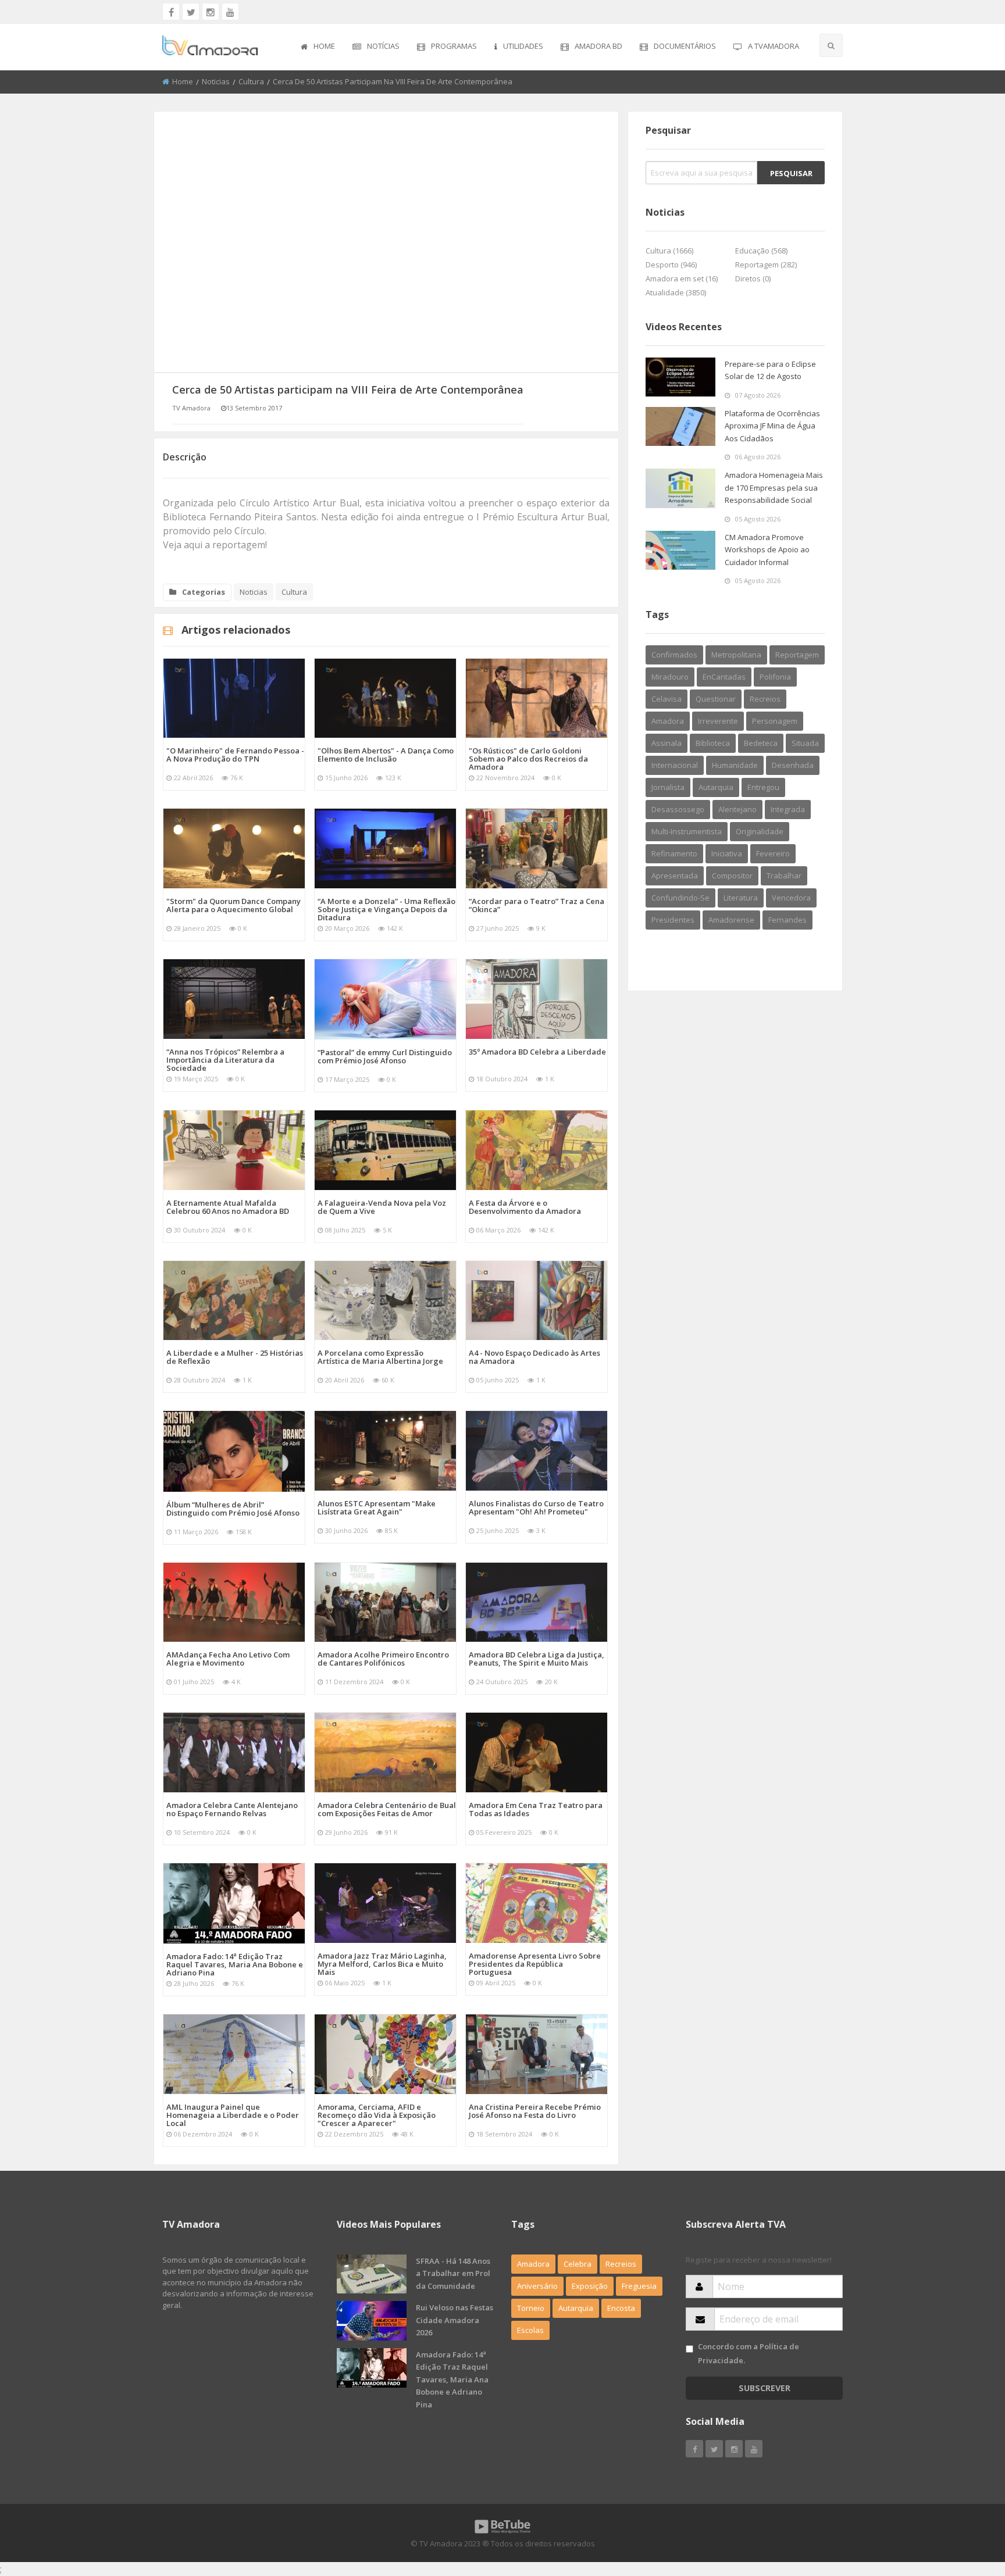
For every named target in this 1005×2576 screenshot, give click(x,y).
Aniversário (537, 2286)
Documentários (685, 46)
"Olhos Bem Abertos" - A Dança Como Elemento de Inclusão (386, 755)
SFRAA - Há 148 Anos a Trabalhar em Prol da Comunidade (453, 2273)
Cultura (251, 81)
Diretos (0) (753, 278)
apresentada (675, 876)
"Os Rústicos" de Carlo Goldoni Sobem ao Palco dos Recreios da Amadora (528, 759)
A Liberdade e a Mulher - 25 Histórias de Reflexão (235, 1357)
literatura (741, 898)
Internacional (675, 765)
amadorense (731, 920)
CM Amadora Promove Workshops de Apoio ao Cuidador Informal (767, 550)
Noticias (216, 81)
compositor (732, 876)
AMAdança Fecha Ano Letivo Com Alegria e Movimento (228, 1659)
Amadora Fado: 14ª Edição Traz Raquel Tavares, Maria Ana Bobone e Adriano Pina (235, 1964)
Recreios (765, 699)
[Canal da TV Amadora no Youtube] (230, 12)
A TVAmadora (774, 46)
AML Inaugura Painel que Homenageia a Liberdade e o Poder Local (233, 2115)
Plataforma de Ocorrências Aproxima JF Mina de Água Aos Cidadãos (772, 426)
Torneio (531, 2308)
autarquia (716, 787)
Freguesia (639, 2286)
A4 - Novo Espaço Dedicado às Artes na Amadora (534, 1357)
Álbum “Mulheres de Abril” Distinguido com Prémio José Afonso (233, 1509)
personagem (775, 721)
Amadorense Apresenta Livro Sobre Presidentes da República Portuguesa (535, 1964)
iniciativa (727, 853)
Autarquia (576, 2308)
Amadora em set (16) (682, 278)
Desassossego (678, 809)
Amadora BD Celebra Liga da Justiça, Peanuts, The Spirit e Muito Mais (537, 1659)
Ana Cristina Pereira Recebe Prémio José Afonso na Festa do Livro (535, 2111)
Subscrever (765, 2388)
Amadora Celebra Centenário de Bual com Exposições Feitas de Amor (387, 1809)
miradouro (670, 677)
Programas (454, 46)
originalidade (760, 831)
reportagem (797, 655)
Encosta (621, 2308)
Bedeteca (761, 743)
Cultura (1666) (669, 251)
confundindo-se (680, 898)
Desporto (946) (671, 265)
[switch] (689, 2349)
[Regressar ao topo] (967, 2503)
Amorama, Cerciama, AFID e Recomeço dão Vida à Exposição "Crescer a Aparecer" (377, 2115)
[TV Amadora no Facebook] (171, 12)
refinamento (674, 853)
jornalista (668, 787)
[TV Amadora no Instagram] (211, 12)
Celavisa (667, 699)
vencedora (791, 898)
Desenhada (793, 765)
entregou (763, 787)
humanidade (735, 765)
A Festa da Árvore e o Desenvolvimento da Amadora (525, 1207)
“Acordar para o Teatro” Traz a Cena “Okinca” (537, 905)
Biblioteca (713, 743)
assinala (667, 743)
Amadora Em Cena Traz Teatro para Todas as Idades (536, 1809)
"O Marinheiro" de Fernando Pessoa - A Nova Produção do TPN (235, 755)
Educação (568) (761, 251)
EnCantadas (724, 677)
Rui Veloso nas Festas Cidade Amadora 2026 (455, 2320)
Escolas (530, 2330)
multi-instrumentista (687, 831)
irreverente (718, 721)
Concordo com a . (749, 2353)
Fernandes (787, 920)
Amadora (668, 721)
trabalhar (784, 876)
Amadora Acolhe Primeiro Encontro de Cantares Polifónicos (383, 1659)
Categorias (204, 592)
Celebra (578, 2264)
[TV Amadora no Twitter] (191, 12)
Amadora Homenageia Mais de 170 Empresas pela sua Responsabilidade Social (774, 487)
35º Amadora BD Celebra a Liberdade (537, 1052)
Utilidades (523, 46)
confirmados (674, 655)
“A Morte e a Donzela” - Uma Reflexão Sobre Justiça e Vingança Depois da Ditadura (386, 909)
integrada (788, 809)
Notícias (383, 46)
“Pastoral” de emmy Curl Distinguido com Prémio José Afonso (385, 1056)
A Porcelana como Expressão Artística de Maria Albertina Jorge (380, 1357)
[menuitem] (318, 47)
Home (324, 46)
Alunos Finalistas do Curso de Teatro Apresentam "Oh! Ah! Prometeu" (536, 1507)
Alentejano (737, 809)
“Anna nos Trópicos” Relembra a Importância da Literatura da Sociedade (225, 1060)
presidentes (673, 920)
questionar (716, 699)
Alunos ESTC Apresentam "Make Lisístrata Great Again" (377, 1507)
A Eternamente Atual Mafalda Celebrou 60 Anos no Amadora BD (228, 1207)
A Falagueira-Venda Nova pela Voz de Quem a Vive (382, 1207)
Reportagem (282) (766, 265)
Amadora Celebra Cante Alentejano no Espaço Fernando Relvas (232, 1809)
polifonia (775, 677)
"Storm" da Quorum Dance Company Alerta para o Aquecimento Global (234, 905)
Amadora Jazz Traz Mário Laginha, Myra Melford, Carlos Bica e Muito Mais (382, 1964)
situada (805, 743)
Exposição (590, 2286)
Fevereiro (773, 853)
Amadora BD (598, 46)
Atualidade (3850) (676, 292)
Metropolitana (736, 655)
